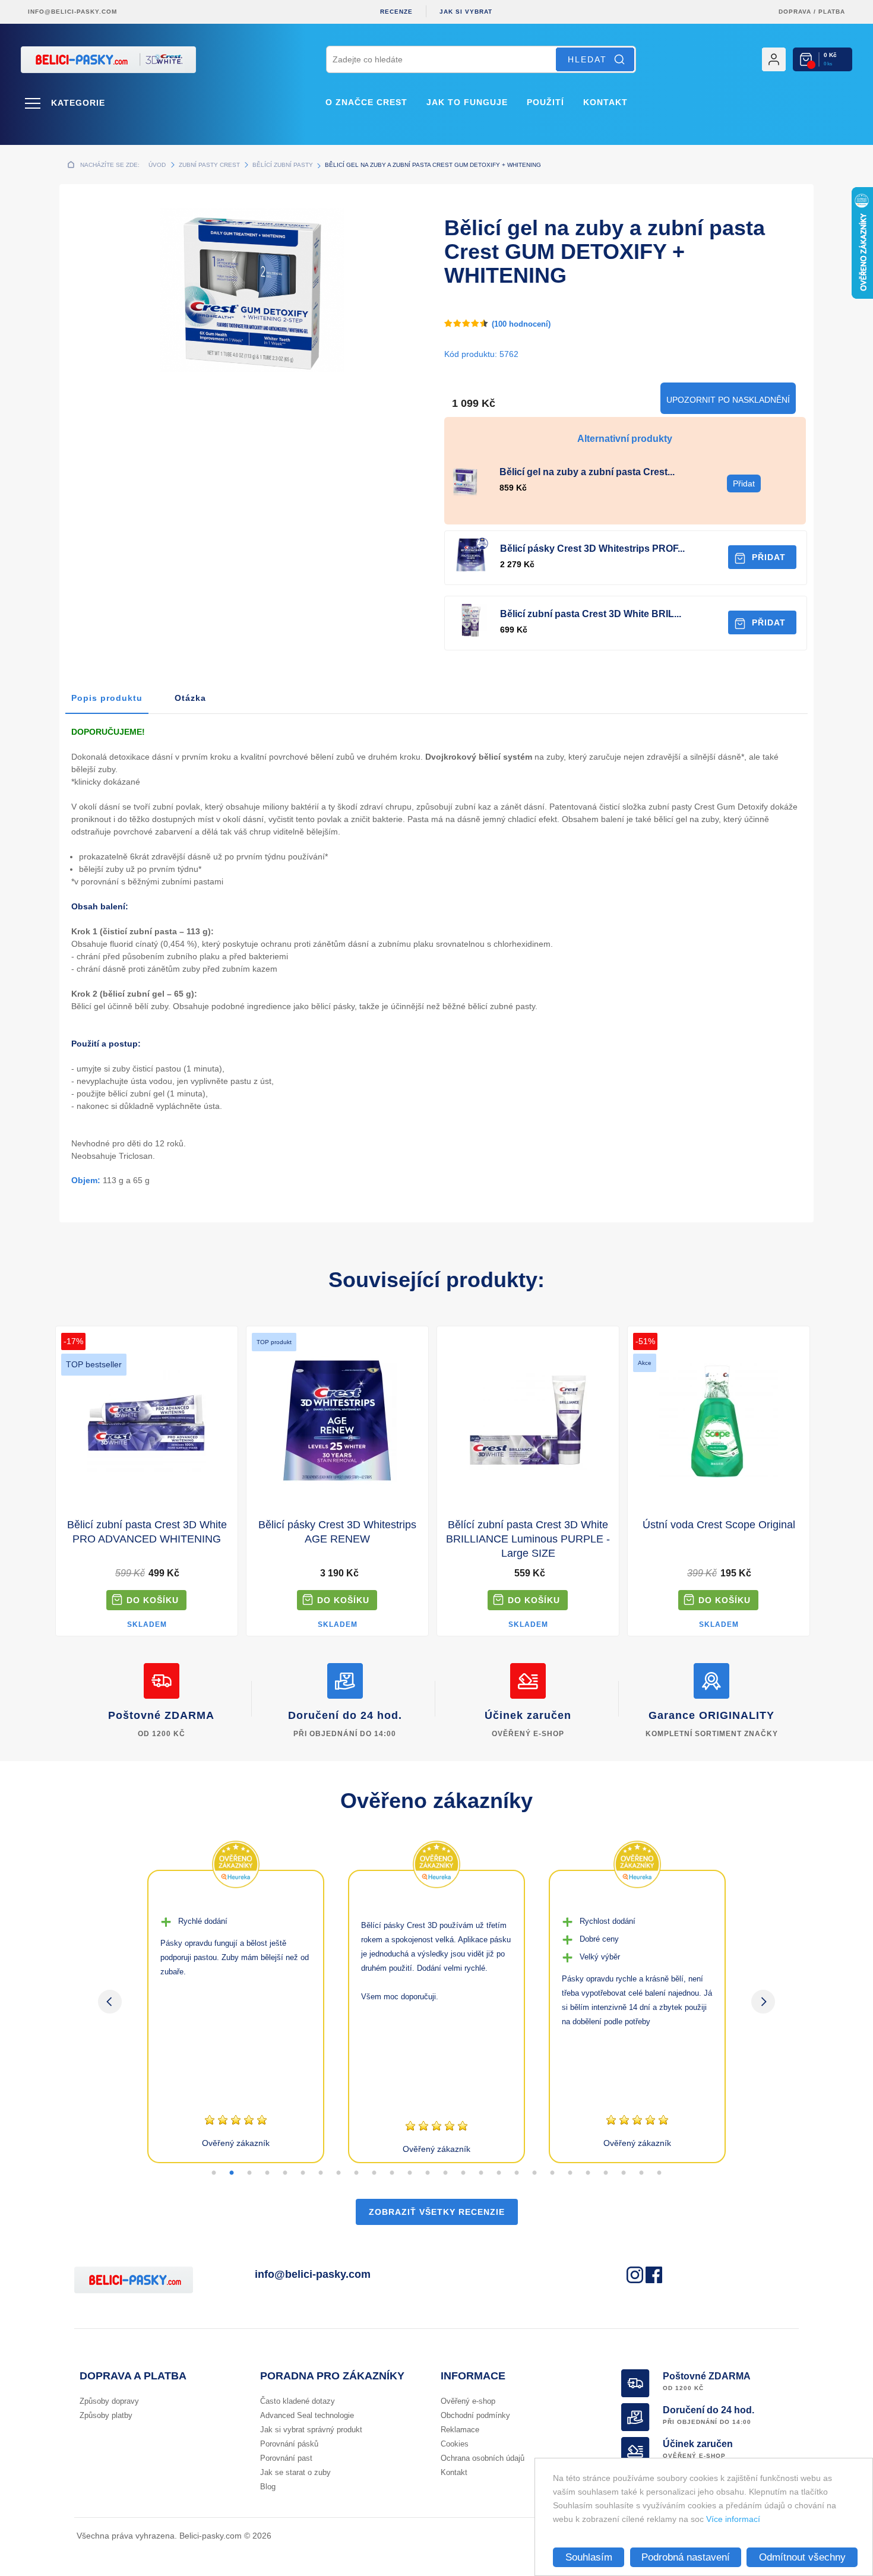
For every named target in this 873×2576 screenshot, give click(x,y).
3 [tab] (249, 2173)
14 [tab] (445, 2173)
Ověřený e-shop (468, 2401)
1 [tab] (214, 2173)
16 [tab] (481, 2173)
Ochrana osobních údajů (483, 2458)
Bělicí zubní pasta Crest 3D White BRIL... (591, 614)
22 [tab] (588, 2173)
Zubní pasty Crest (209, 165)
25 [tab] (641, 2173)
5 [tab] (285, 2173)
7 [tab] (321, 2173)
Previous (110, 2002)
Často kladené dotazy (298, 2401)
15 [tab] (463, 2173)
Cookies (455, 2444)
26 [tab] (659, 2173)
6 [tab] (303, 2173)
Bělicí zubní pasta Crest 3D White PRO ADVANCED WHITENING (147, 1532)
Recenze (396, 12)
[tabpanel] (236, 2016)
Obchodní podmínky (475, 2415)
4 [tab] (267, 2173)
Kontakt (605, 102)
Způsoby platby (106, 2415)
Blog (268, 2487)
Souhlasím (589, 2557)
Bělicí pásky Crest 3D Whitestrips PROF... (592, 549)
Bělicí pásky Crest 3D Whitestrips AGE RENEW (337, 1532)
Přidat (769, 557)
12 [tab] (410, 2173)
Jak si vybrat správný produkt (311, 2430)
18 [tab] (517, 2173)
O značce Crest (366, 102)
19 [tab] (534, 2173)
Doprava (795, 12)
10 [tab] (374, 2173)
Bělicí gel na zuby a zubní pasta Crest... (587, 472)
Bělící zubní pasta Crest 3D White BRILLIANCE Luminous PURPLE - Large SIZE (528, 1539)
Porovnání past (286, 2458)
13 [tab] (428, 2173)
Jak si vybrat (466, 12)
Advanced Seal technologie (307, 2415)
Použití (545, 102)
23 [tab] (606, 2173)
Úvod (157, 165)
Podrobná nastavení (686, 2557)
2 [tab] (232, 2173)
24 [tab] (624, 2173)
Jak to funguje (467, 102)
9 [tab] (356, 2173)
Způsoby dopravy (109, 2401)
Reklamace (460, 2430)
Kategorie (78, 103)
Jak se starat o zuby (295, 2472)
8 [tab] (339, 2173)
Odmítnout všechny (802, 2557)
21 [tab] (570, 2173)
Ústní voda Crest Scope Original (719, 1525)
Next (763, 2002)
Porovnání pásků (289, 2444)
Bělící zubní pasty (283, 165)
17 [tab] (499, 2173)
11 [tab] (392, 2173)
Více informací (733, 2519)
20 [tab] (552, 2173)
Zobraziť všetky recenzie (437, 2212)
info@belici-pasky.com (72, 12)
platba (832, 12)
